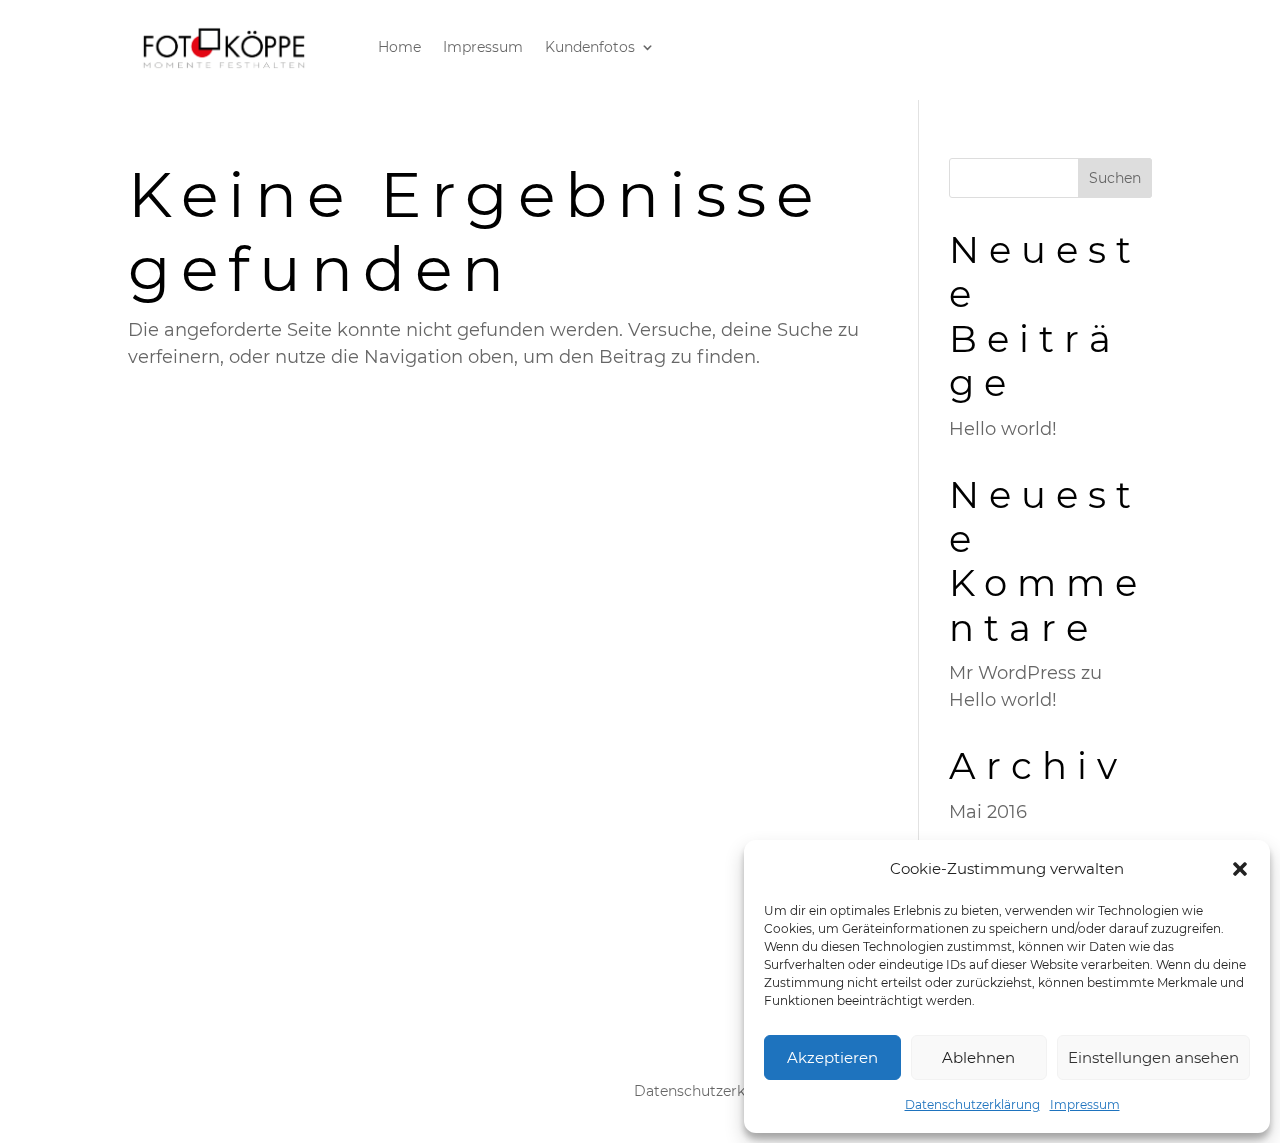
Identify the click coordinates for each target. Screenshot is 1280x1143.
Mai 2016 (988, 812)
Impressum (1085, 1104)
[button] (1240, 869)
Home (399, 48)
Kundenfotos (590, 48)
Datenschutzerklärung (972, 1104)
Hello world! (1003, 429)
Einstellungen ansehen (1153, 1057)
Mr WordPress (1012, 673)
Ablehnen (978, 1057)
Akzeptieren (832, 1057)
